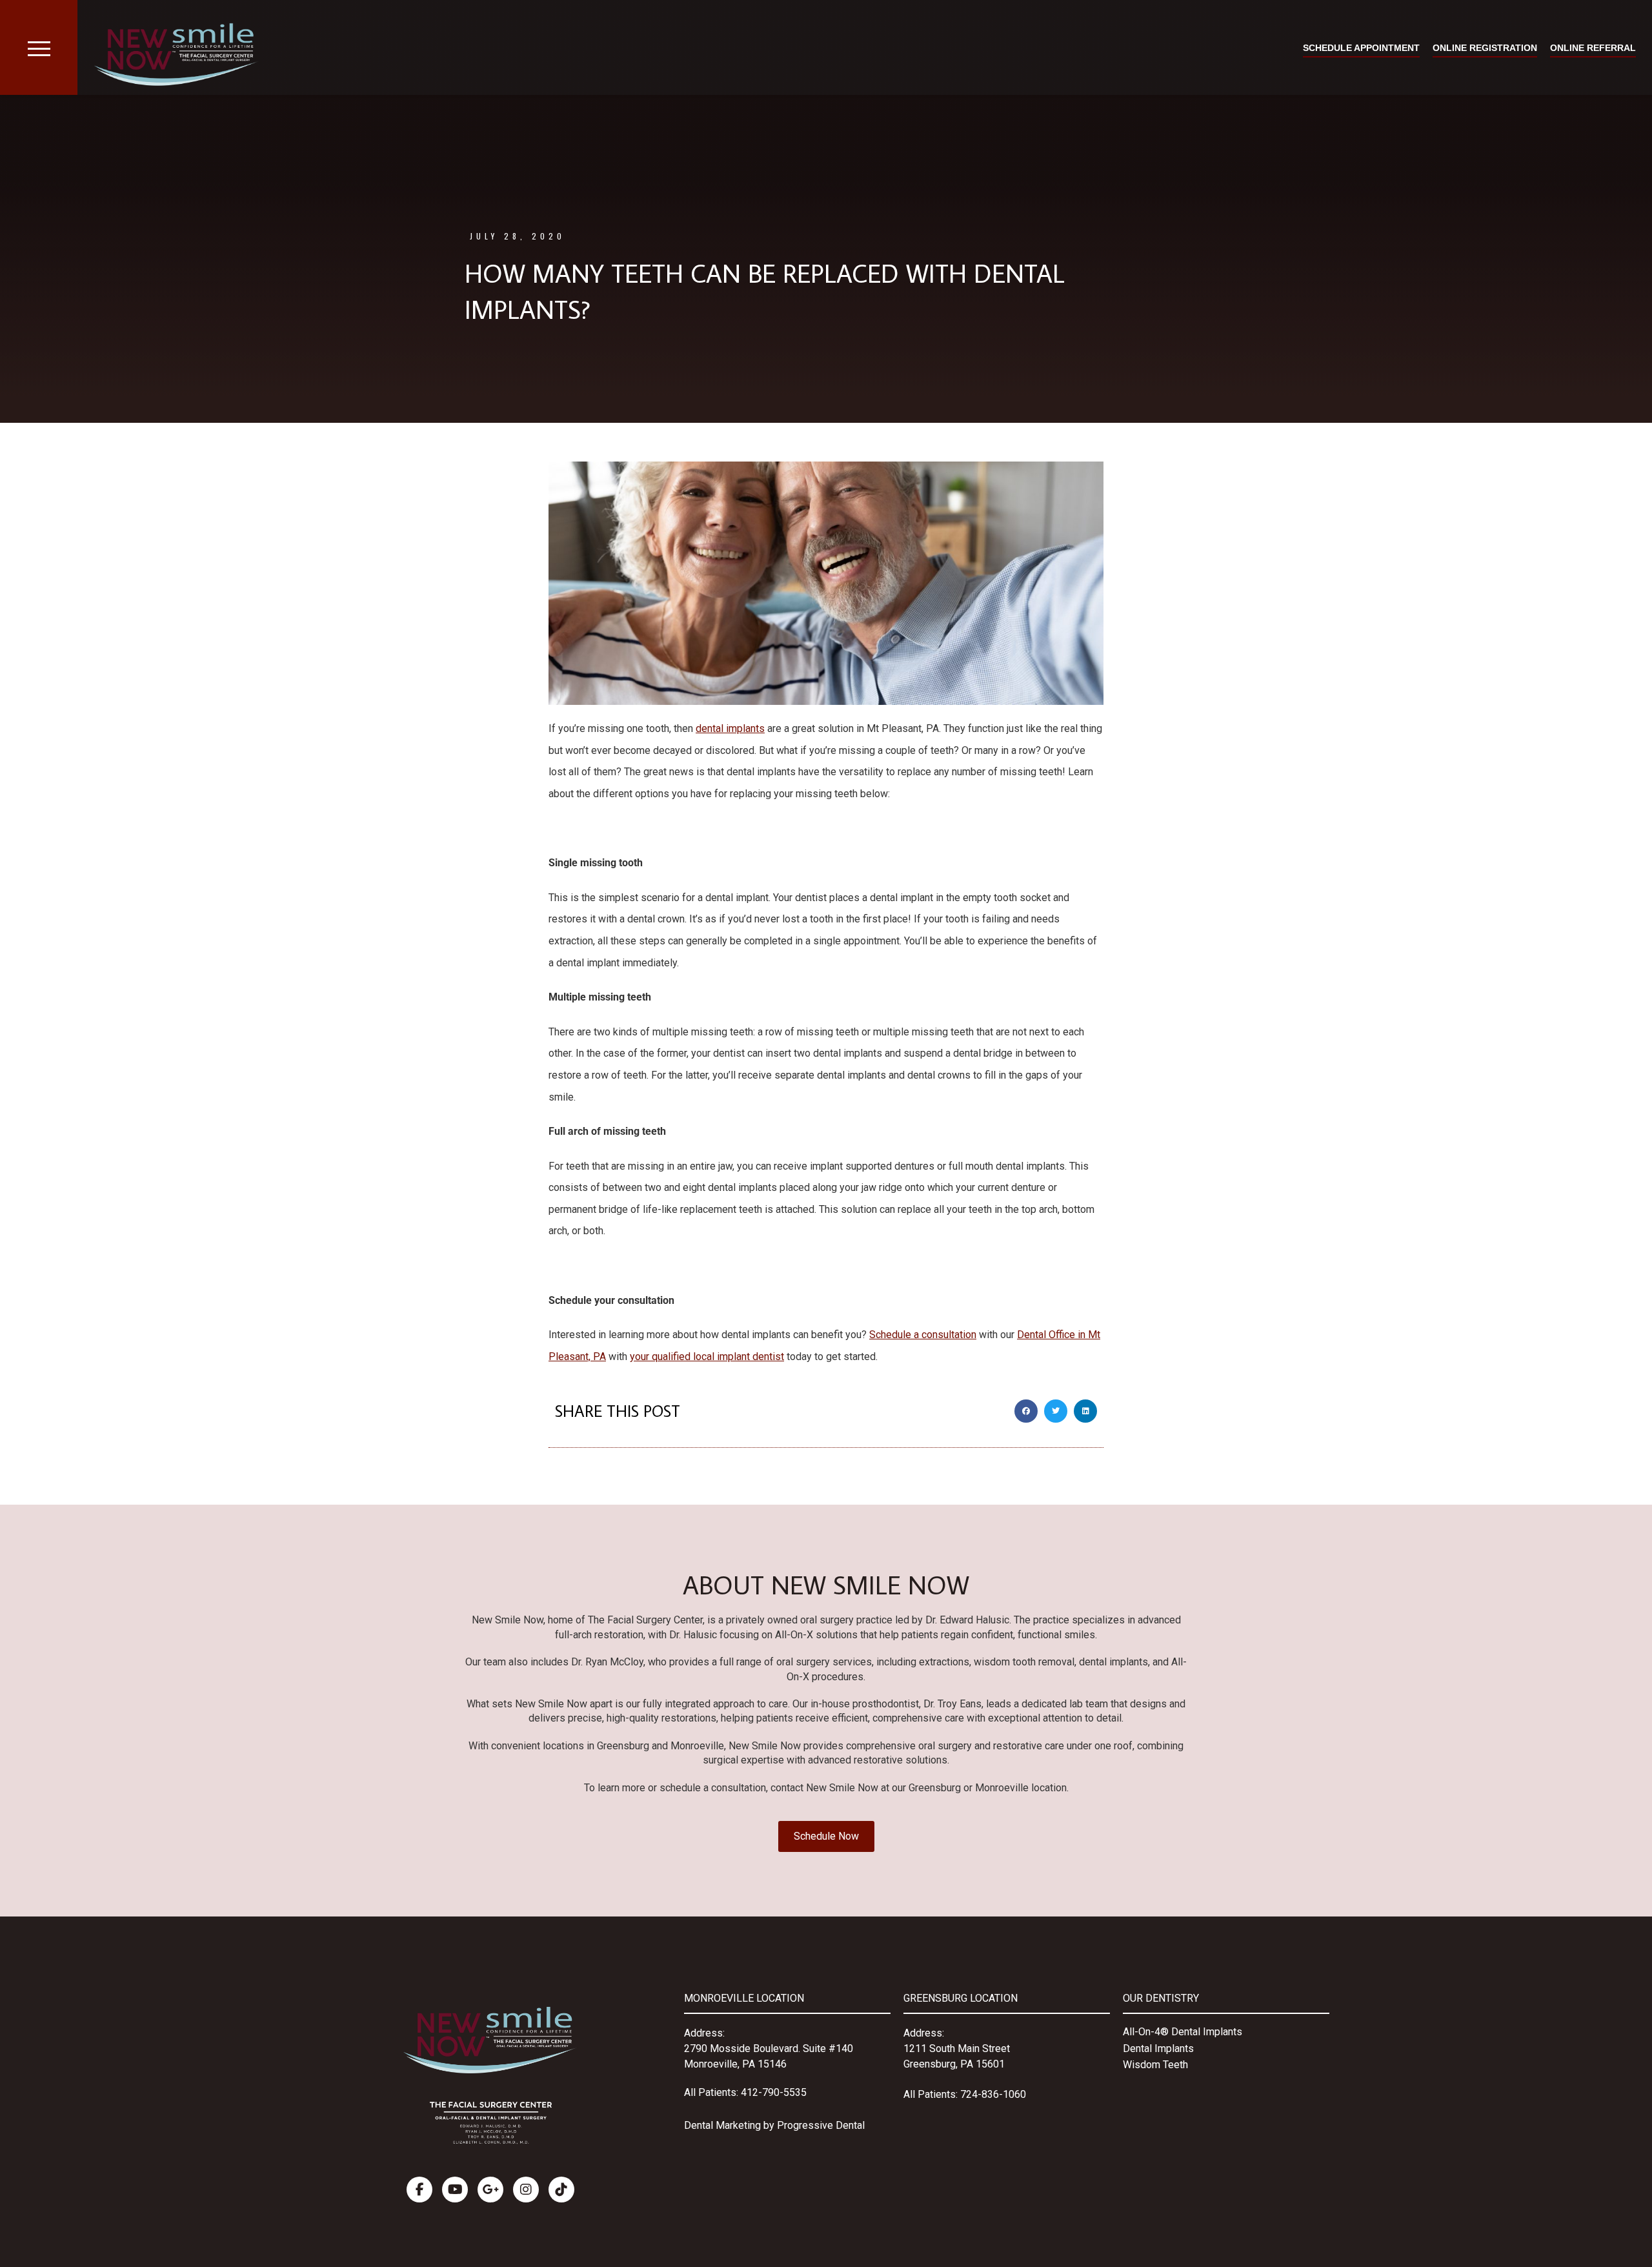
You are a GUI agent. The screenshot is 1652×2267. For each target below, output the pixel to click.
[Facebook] (419, 2190)
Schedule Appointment (1361, 48)
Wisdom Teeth (1155, 2065)
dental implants (730, 728)
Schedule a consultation (923, 1335)
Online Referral (1593, 48)
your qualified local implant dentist (707, 1357)
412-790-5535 (774, 2092)
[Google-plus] (490, 2190)
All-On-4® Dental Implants (1183, 2032)
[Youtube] (455, 2190)
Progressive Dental (821, 2125)
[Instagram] (526, 2190)
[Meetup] (561, 2190)
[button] (1026, 1411)
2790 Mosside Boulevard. (743, 2048)
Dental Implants (1158, 2048)
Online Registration (1485, 48)
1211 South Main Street (957, 2048)
